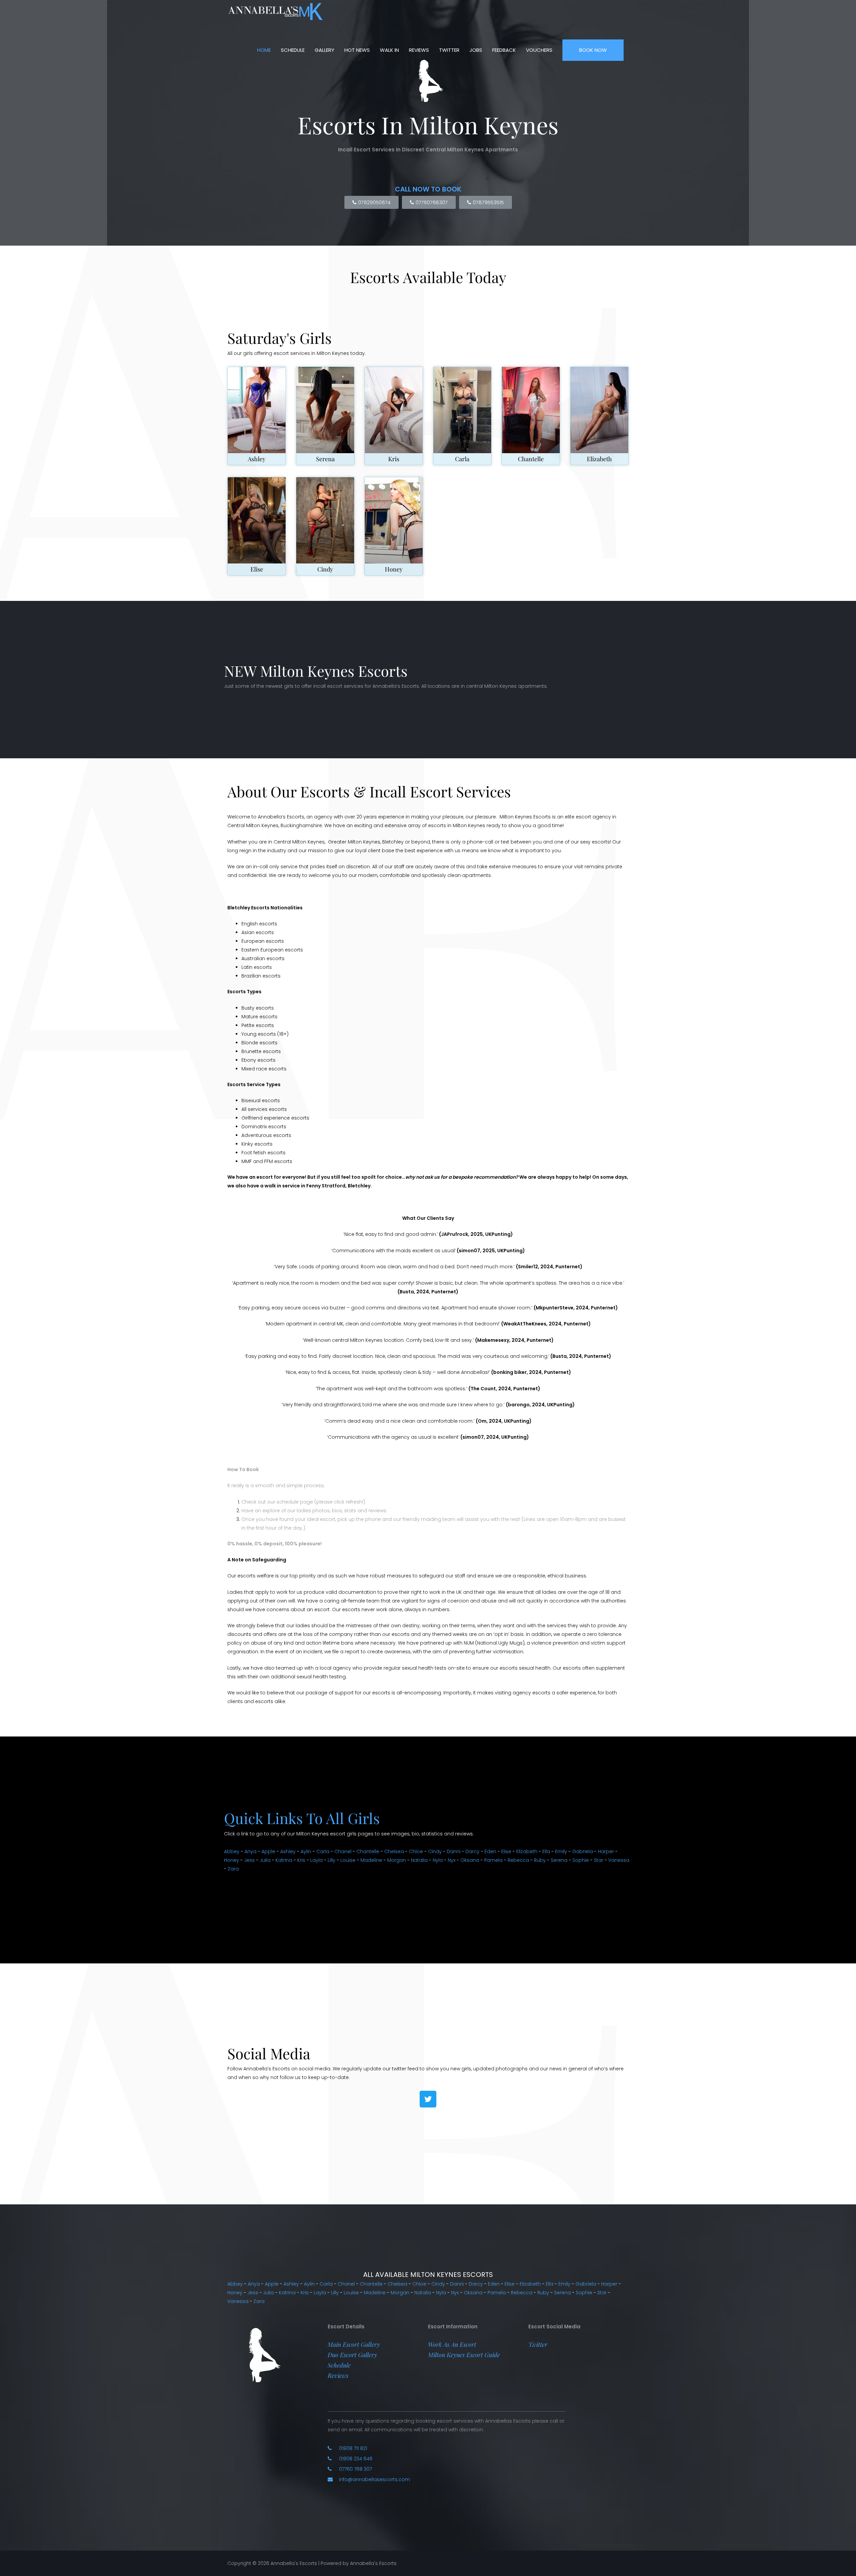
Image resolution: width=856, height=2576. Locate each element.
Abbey (232, 1851)
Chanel (343, 1851)
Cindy (325, 569)
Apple (268, 1851)
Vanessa (619, 1860)
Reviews (419, 50)
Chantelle (531, 459)
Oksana (470, 1860)
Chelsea (394, 1851)
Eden (490, 1851)
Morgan (397, 1860)
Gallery (325, 50)
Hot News (357, 50)
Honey (394, 569)
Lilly (332, 1860)
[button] (354, 2344)
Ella (546, 1851)
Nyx (452, 1860)
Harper (606, 1851)
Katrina (284, 1860)
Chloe (416, 1851)
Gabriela (582, 1851)
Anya (250, 1851)
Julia (265, 1860)
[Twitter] (428, 2099)
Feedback (504, 50)
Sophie (581, 1860)
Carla (462, 459)
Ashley (257, 459)
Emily (561, 1851)
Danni (454, 1851)
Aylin (306, 1851)
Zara (233, 1869)
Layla (316, 1860)
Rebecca (518, 1860)
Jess (249, 1860)
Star (599, 1860)
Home (264, 50)
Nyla (438, 1860)
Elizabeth (599, 459)
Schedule (293, 50)
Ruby (540, 1860)
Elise (257, 569)
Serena (325, 459)
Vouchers (539, 50)
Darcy (472, 1851)
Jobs (476, 50)
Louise (348, 1860)
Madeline (371, 1860)
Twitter (449, 50)
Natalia (419, 1860)
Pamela (493, 1860)
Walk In (389, 50)
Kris (394, 459)
